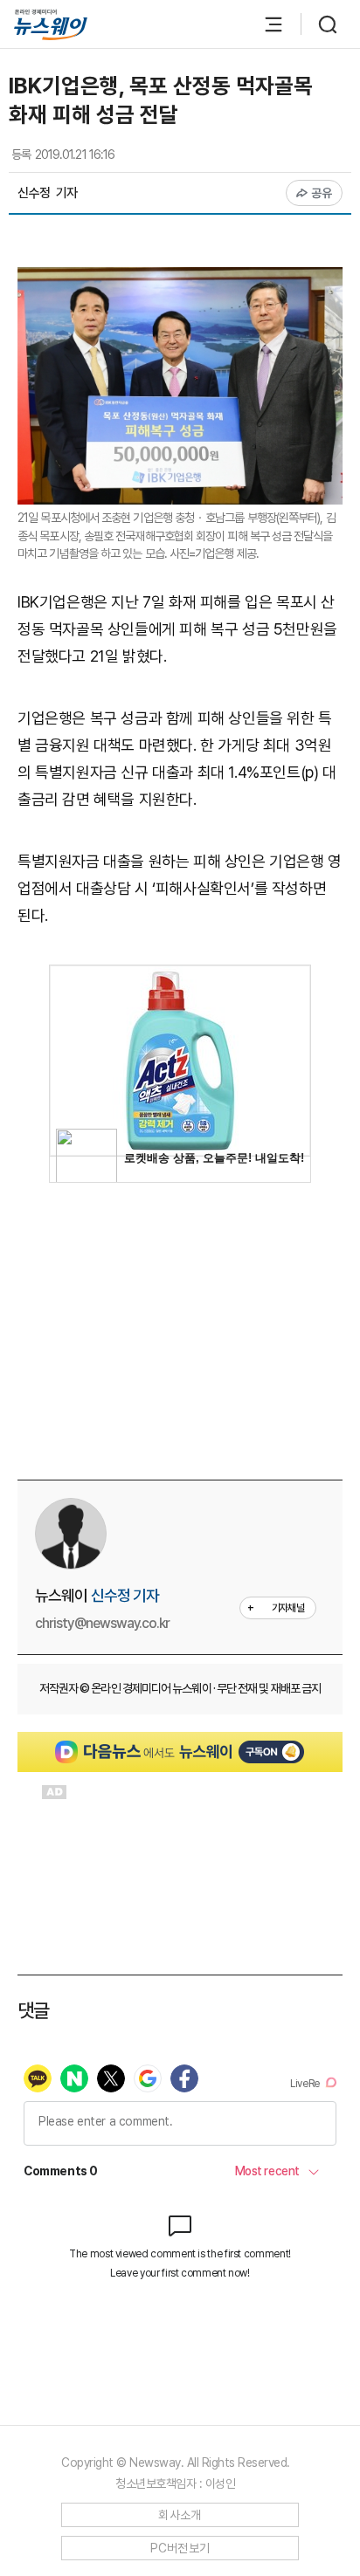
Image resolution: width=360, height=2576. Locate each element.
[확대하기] (180, 280)
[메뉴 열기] (265, 24)
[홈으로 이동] (51, 25)
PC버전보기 (180, 2548)
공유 (322, 193)
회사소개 (180, 2515)
